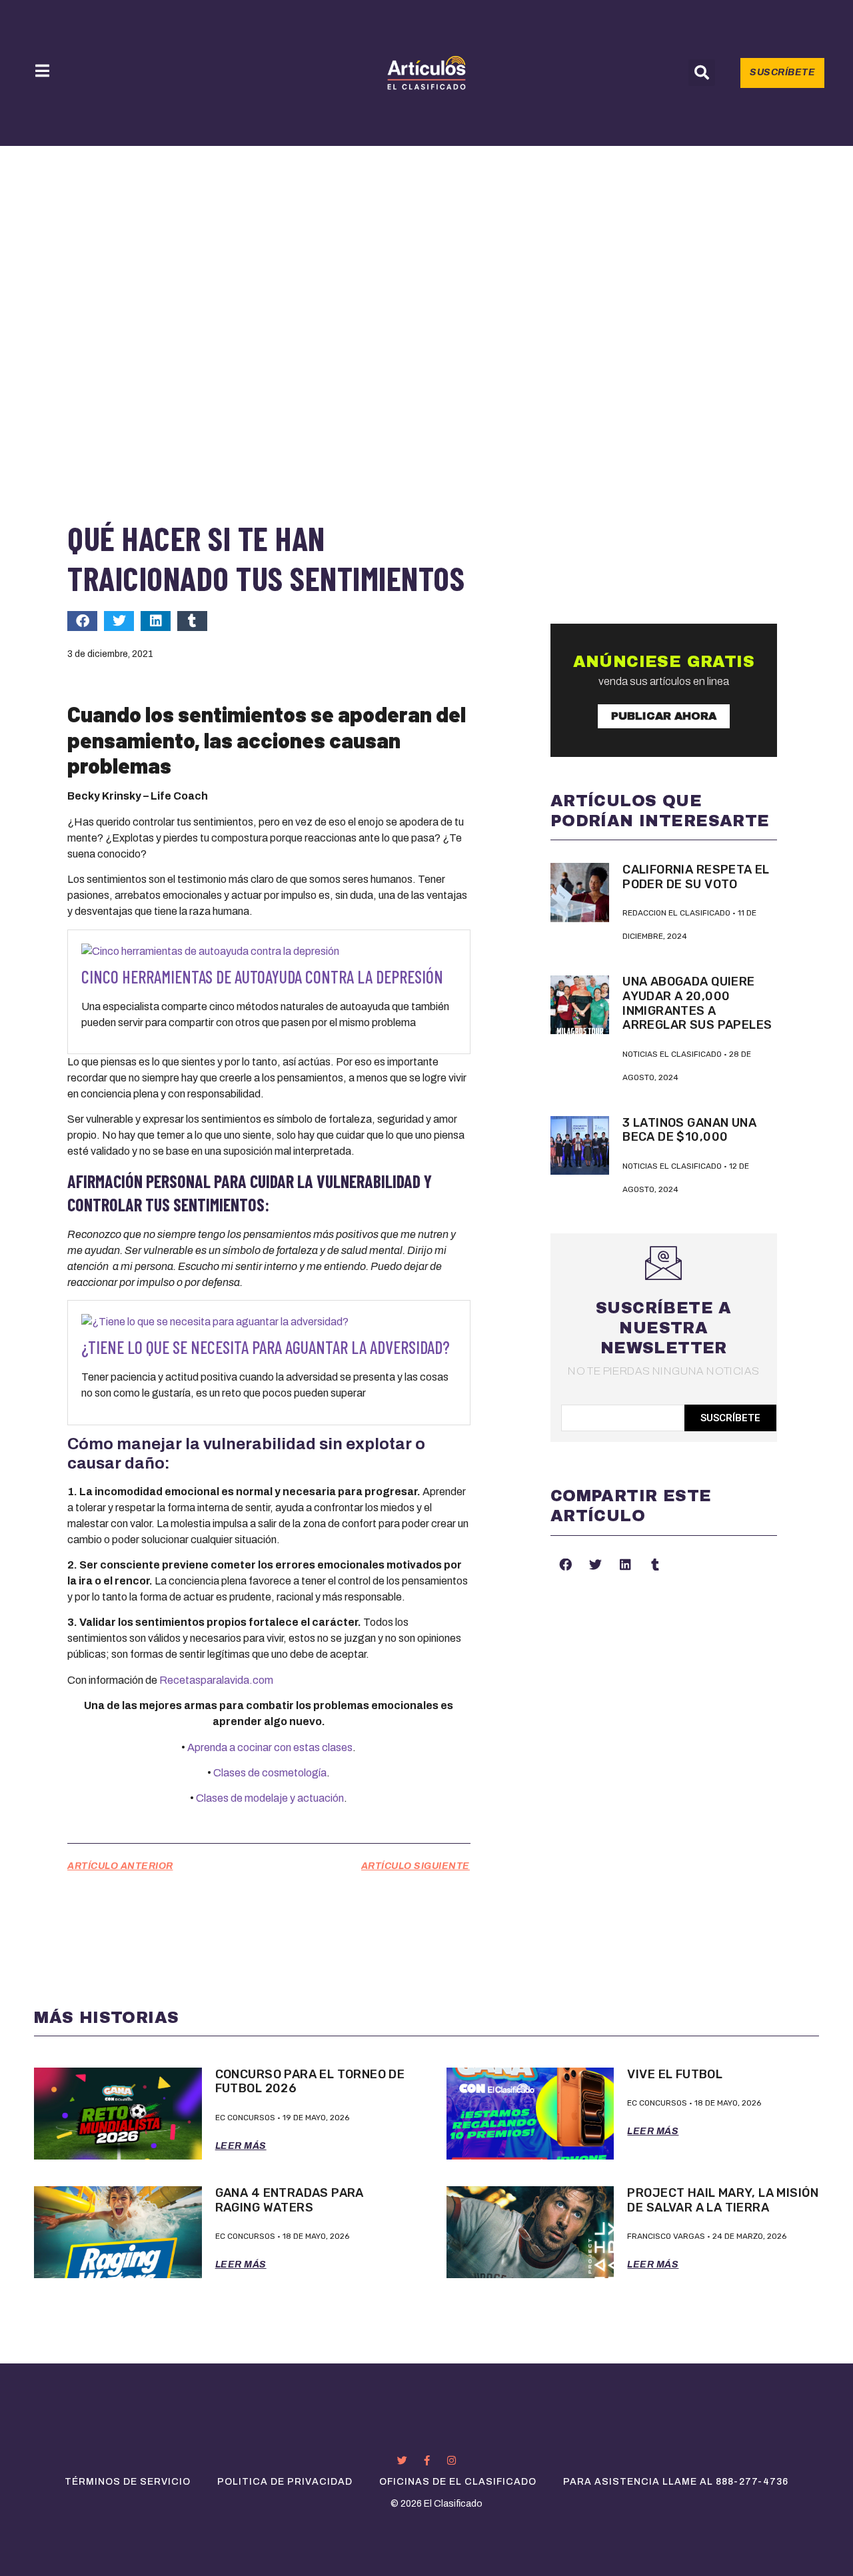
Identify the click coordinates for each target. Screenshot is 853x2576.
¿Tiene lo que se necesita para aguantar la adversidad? (266, 1347)
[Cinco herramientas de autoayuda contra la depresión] (210, 951)
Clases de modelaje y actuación (270, 1798)
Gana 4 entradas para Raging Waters (290, 2200)
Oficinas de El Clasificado (458, 2482)
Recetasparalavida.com (216, 1680)
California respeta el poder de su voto (696, 877)
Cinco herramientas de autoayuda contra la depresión (262, 976)
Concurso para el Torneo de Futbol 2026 (310, 2082)
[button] (702, 73)
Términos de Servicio (128, 2482)
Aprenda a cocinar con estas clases (270, 1747)
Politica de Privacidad (285, 2482)
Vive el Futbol (675, 2074)
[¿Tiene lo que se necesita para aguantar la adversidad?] (215, 1322)
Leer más (241, 2146)
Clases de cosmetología (270, 1773)
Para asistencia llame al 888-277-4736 (676, 2482)
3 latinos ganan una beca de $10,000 (689, 1130)
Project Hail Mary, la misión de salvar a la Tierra (722, 2200)
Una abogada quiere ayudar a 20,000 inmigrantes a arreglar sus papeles (697, 1003)
